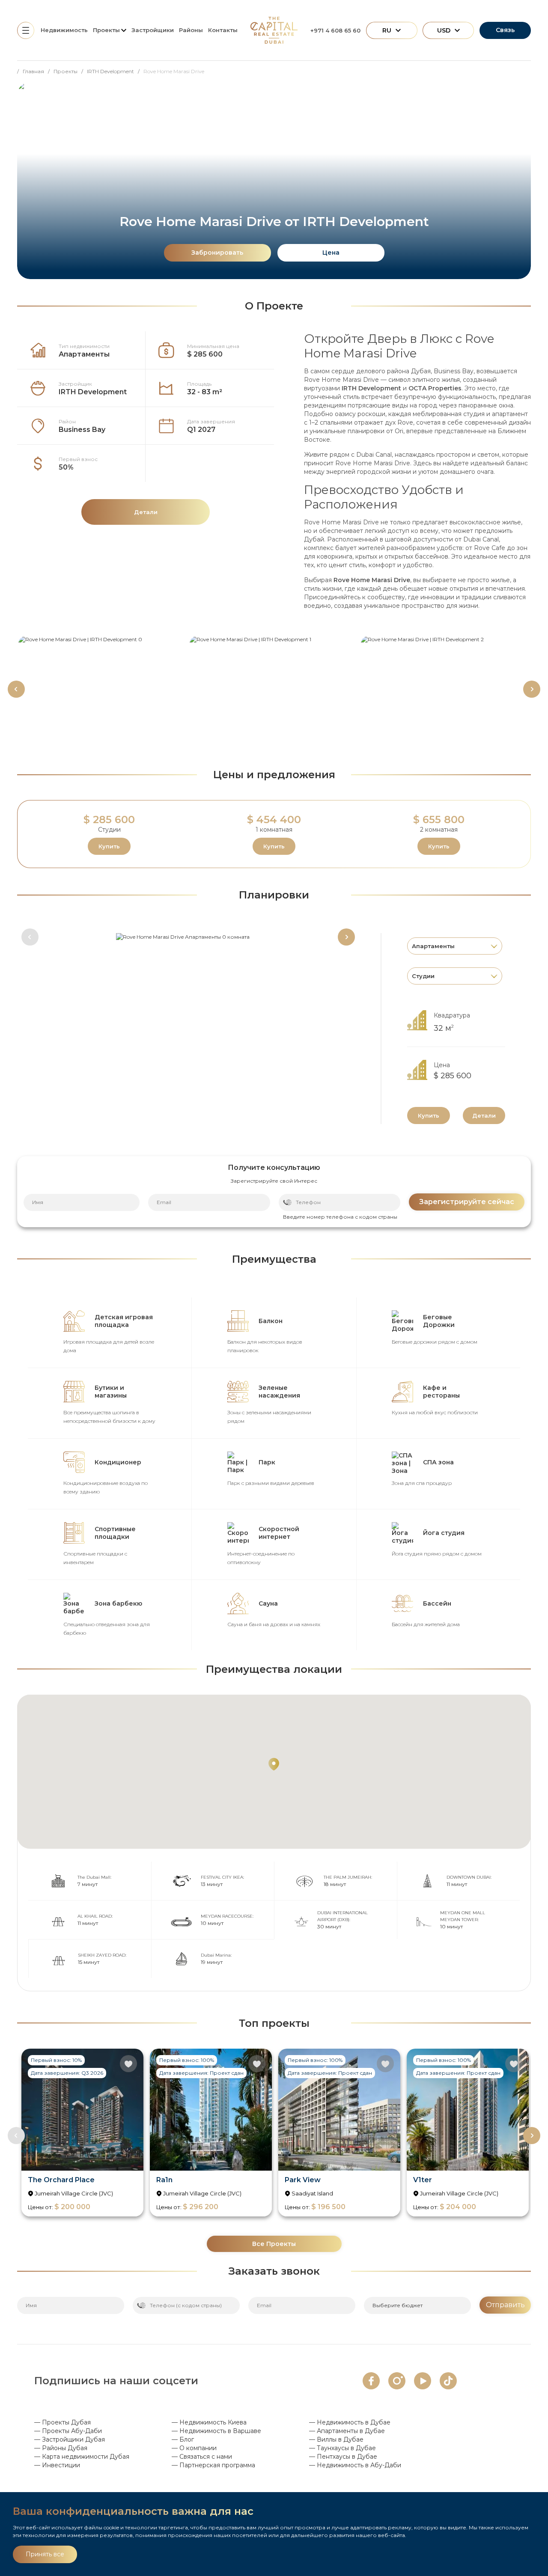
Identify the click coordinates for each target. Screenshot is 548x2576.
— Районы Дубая (61, 2448)
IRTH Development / (115, 71)
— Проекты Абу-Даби (68, 2431)
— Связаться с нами (202, 2457)
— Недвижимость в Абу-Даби (355, 2465)
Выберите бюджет (398, 2305)
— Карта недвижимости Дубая (82, 2457)
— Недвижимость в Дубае (350, 2422)
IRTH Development (93, 392)
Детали (484, 1115)
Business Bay (82, 430)
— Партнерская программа (213, 2465)
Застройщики (153, 30)
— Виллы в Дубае (336, 2439)
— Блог (183, 2439)
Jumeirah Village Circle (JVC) (74, 2193)
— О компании (194, 2448)
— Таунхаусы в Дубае (342, 2448)
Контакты (223, 30)
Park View (303, 2180)
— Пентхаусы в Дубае (343, 2457)
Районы (191, 30)
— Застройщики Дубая (70, 2439)
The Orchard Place (61, 2180)
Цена (331, 253)
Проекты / (70, 71)
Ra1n (164, 2180)
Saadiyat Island (312, 2193)
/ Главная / (35, 71)
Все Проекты (274, 2244)
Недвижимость (64, 30)
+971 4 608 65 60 (335, 30)
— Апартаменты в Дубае (347, 2431)
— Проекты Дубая (63, 2422)
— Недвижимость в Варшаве (216, 2431)
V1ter (423, 2180)
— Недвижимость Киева (209, 2422)
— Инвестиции (57, 2465)
